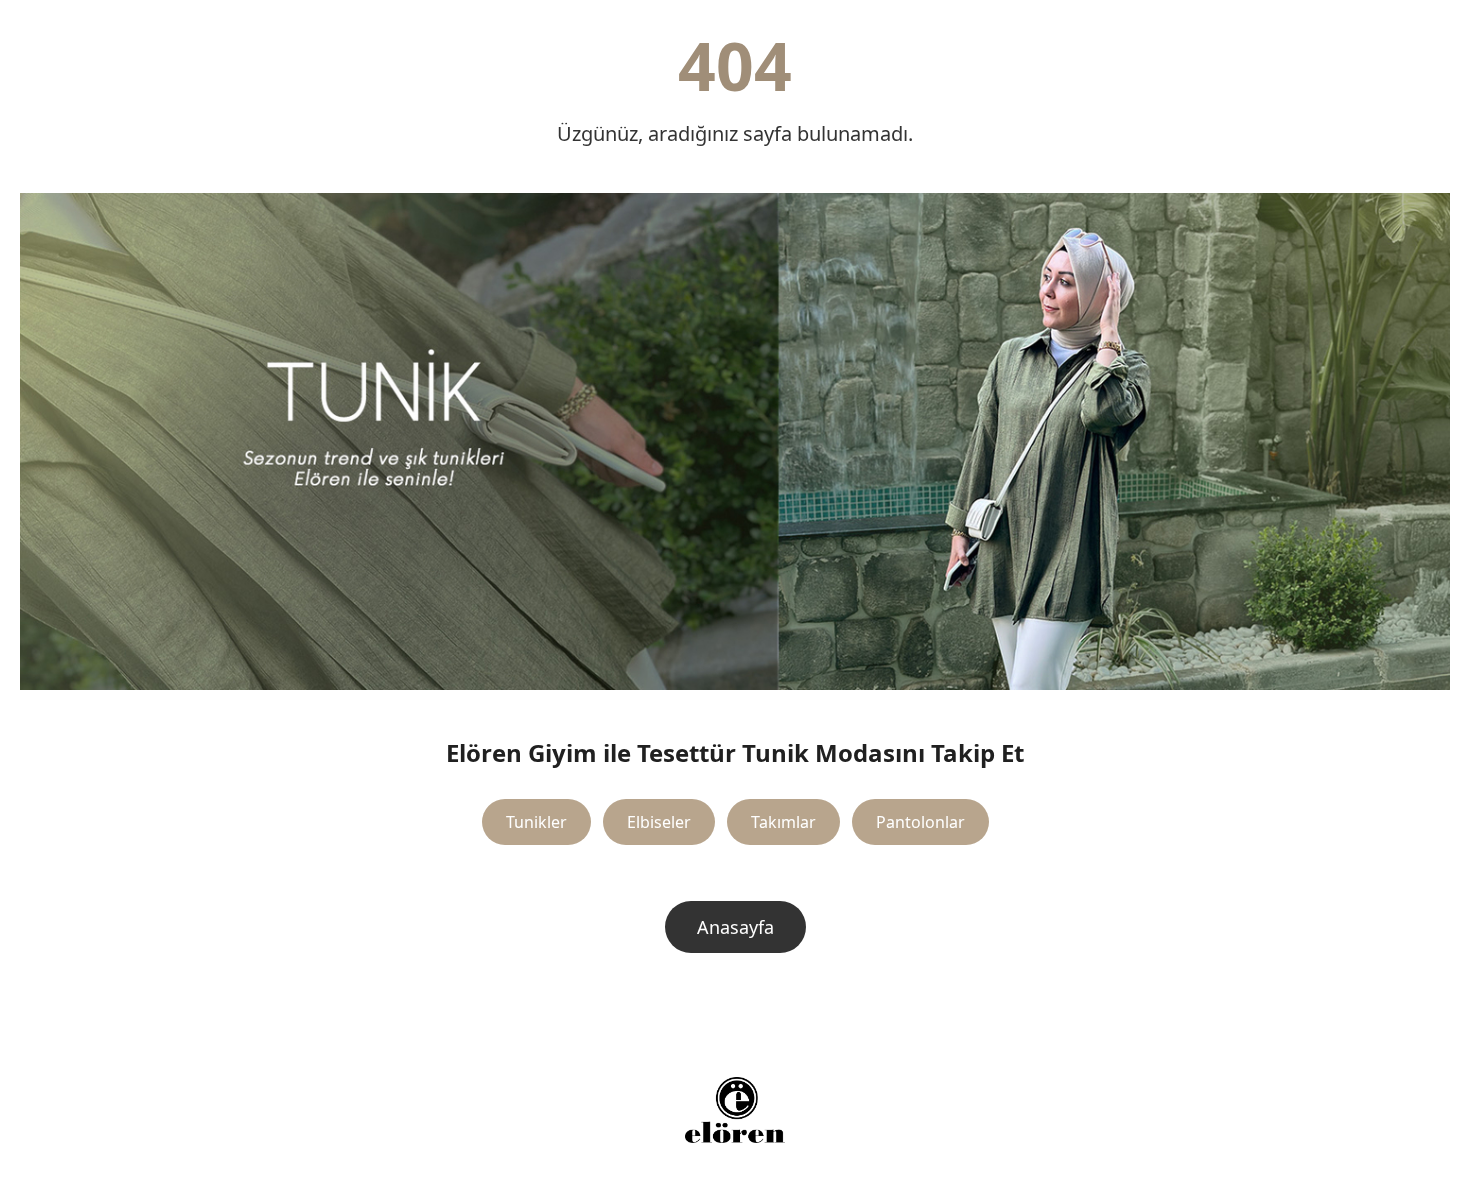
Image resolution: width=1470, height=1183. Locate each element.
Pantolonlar (920, 822)
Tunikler (536, 822)
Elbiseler (659, 822)
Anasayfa (735, 927)
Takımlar (783, 822)
